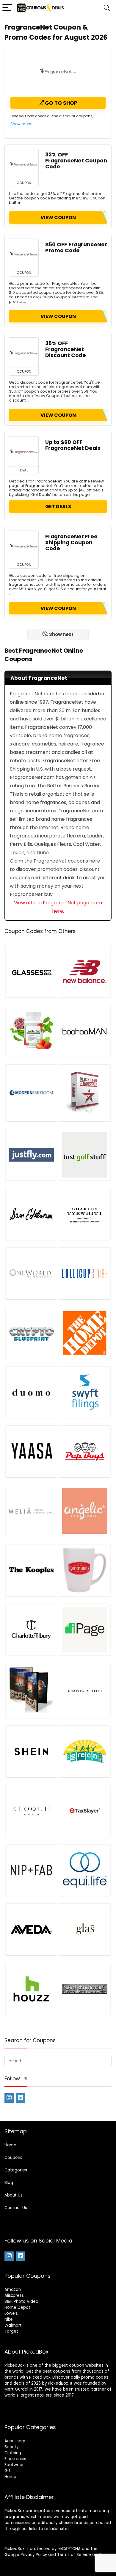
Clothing (13, 2453)
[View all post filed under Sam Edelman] (31, 1214)
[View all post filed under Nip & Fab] (31, 1870)
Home (10, 2145)
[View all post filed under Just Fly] (31, 1155)
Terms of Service (74, 2555)
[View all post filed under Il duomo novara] (31, 1392)
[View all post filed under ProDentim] (31, 1031)
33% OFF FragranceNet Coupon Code (76, 161)
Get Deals (58, 507)
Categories (16, 2170)
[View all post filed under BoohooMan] (85, 1031)
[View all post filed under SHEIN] (31, 1751)
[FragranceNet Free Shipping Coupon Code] (24, 546)
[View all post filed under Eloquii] (31, 1811)
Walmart (13, 2325)
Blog (9, 2183)
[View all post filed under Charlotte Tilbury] (31, 1630)
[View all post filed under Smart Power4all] (31, 1690)
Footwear (14, 2465)
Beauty (11, 2447)
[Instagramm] (9, 2098)
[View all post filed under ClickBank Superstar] (85, 1093)
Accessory (15, 2441)
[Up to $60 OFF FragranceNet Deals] (24, 451)
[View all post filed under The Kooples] (31, 1570)
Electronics (15, 2459)
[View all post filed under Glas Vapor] (85, 1929)
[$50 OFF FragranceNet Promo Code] (24, 254)
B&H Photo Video (21, 2301)
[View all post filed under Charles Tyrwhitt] (85, 1214)
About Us (14, 2195)
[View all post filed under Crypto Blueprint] (31, 1333)
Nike (9, 2319)
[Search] (107, 8)
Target (11, 2331)
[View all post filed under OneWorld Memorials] (31, 1273)
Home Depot (17, 2307)
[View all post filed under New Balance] (85, 972)
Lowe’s (11, 2313)
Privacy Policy (34, 2555)
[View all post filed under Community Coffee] (85, 1570)
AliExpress (14, 2296)
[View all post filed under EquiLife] (85, 1870)
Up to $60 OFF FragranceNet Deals (73, 445)
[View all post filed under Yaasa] (31, 1451)
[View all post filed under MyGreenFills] (85, 1751)
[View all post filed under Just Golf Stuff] (85, 1155)
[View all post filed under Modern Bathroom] (31, 1093)
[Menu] (7, 8)
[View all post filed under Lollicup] (85, 1273)
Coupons (13, 2158)
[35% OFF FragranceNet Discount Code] (24, 353)
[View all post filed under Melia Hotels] (31, 1511)
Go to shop (61, 103)
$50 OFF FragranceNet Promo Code (76, 248)
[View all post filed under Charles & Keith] (85, 1690)
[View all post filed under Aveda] (31, 1929)
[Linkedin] (21, 2098)
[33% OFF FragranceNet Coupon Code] (24, 164)
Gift (8, 2471)
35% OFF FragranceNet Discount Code (66, 349)
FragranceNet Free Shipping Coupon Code (71, 542)
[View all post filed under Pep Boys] (85, 1451)
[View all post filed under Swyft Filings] (85, 1392)
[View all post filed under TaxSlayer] (85, 1811)
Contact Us (16, 2208)
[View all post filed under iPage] (85, 1630)
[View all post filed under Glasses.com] (31, 972)
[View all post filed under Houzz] (31, 1989)
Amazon (13, 2290)
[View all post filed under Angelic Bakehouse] (85, 1511)
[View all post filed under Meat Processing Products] (85, 1989)
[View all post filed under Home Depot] (85, 1333)
